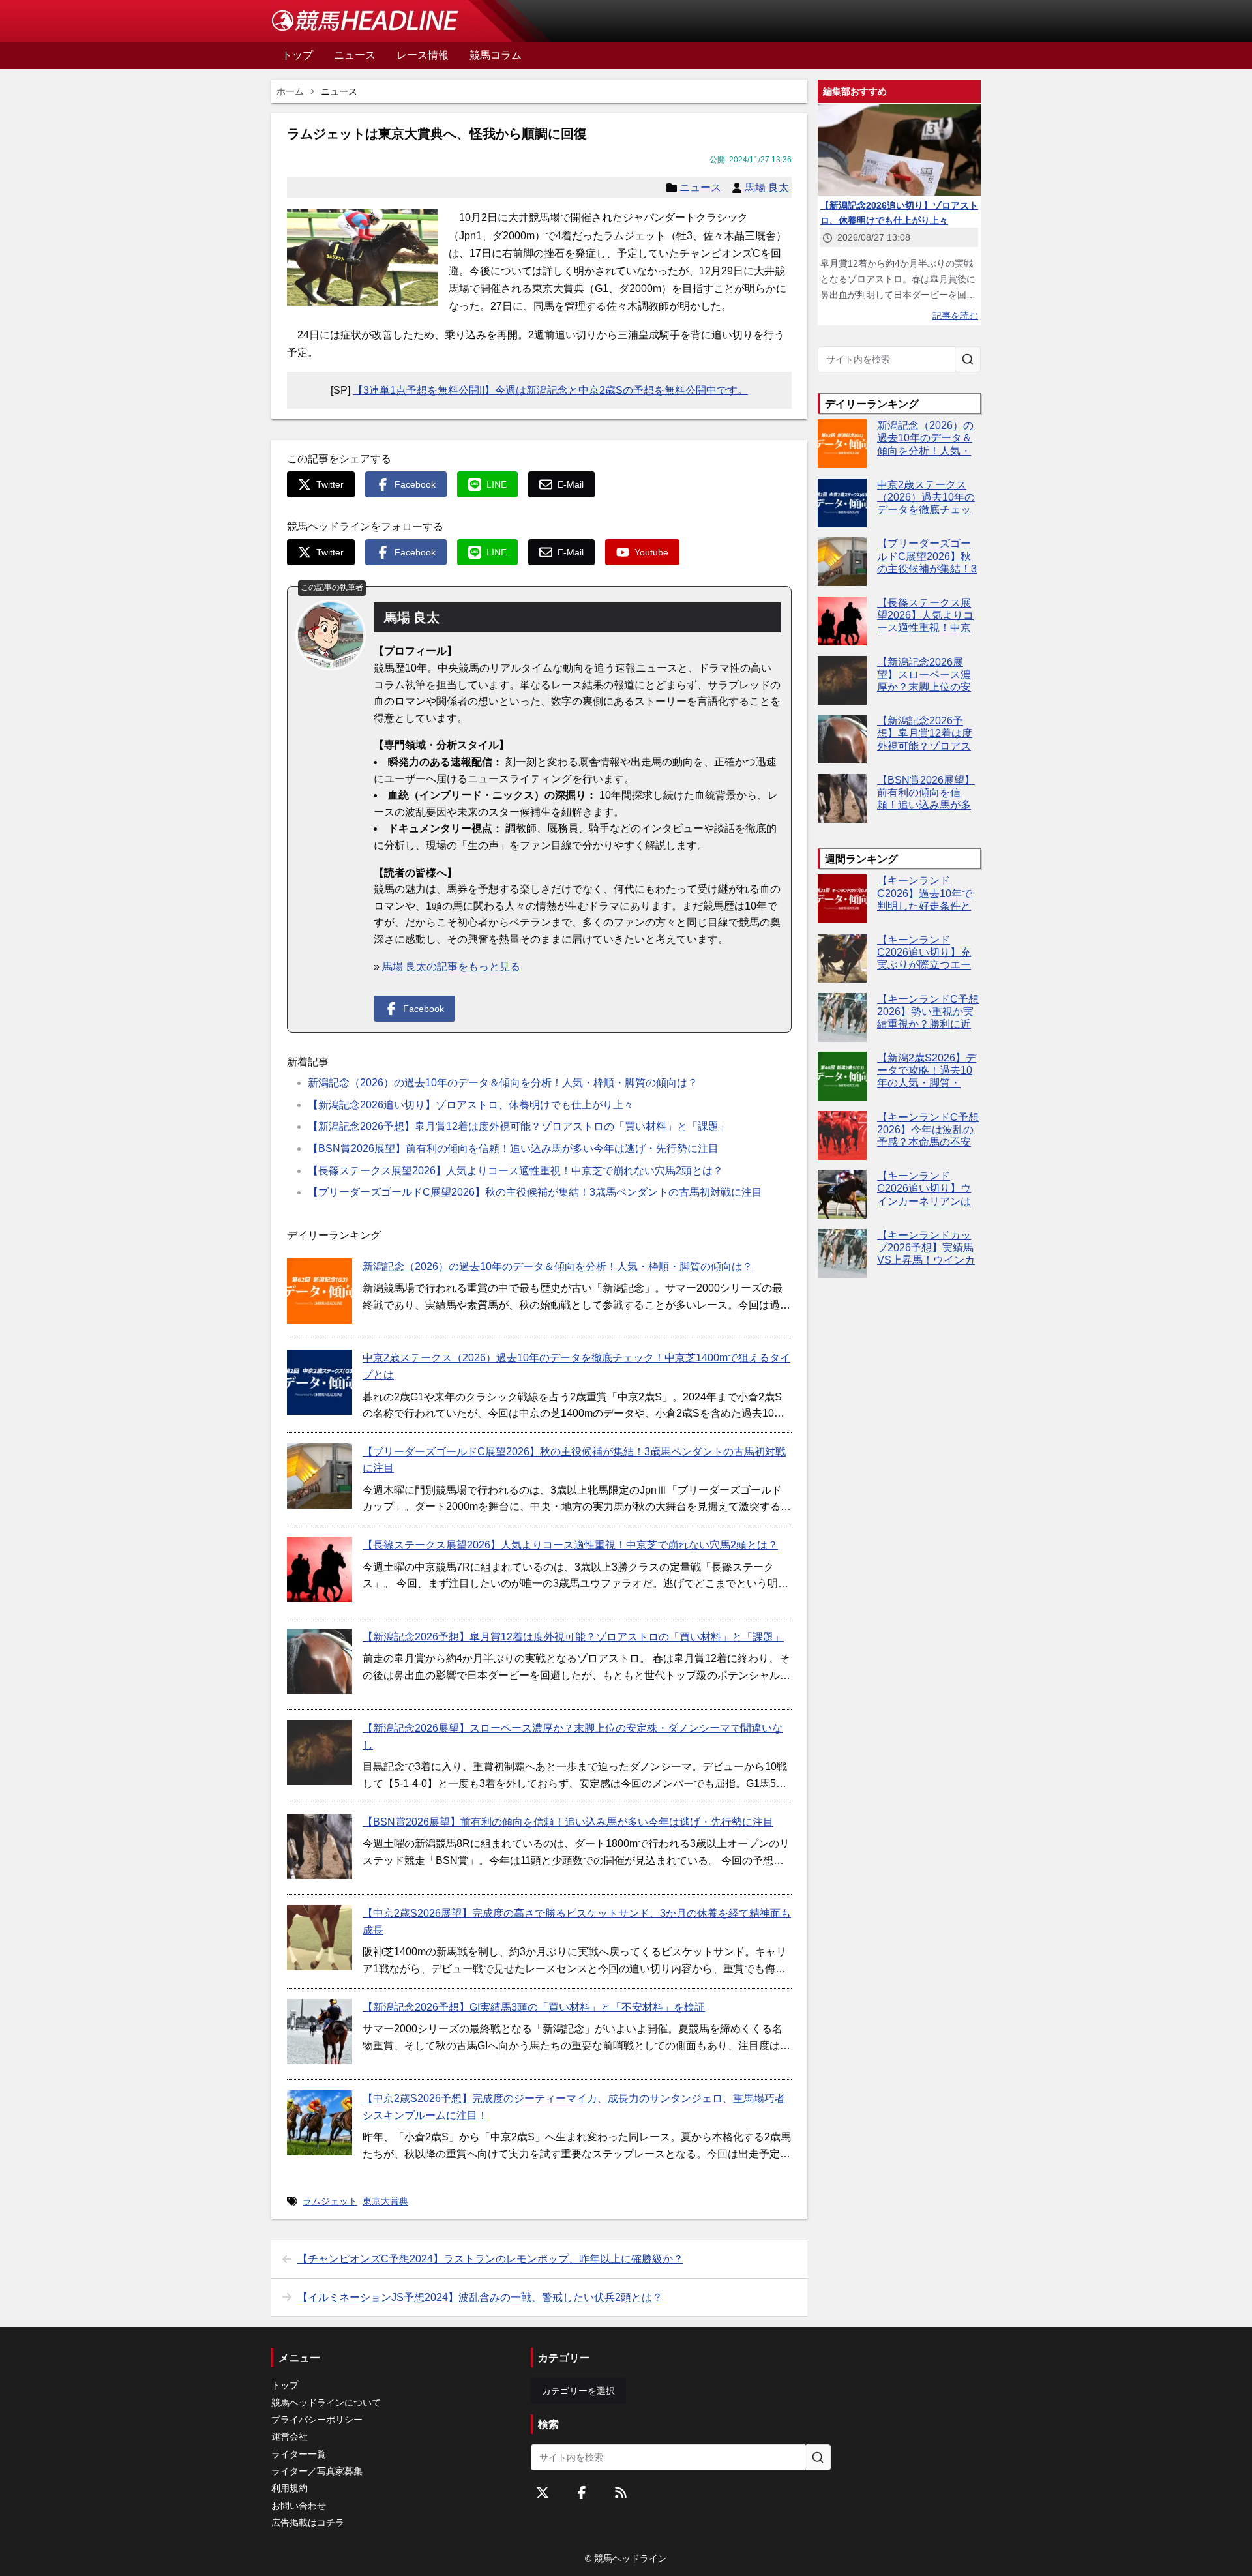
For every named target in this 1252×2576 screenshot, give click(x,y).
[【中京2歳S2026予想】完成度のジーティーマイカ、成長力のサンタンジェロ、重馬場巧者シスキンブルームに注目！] (320, 2123)
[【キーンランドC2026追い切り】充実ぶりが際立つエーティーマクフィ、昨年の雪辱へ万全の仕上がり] (842, 958)
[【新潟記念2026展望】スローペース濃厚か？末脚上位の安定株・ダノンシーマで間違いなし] (320, 1753)
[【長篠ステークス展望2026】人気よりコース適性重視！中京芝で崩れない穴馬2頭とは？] (320, 1569)
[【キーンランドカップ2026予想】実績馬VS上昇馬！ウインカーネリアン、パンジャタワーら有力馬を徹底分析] (842, 1253)
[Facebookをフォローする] (582, 2493)
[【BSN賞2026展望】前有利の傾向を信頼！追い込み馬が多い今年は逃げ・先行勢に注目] (320, 1846)
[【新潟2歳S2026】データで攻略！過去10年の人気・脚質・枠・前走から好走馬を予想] (842, 1076)
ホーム (290, 91)
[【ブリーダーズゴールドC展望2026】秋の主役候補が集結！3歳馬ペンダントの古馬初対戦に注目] (320, 1476)
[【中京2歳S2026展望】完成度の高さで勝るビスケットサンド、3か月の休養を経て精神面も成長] (320, 1938)
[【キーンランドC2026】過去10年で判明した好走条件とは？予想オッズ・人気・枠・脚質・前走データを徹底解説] (842, 899)
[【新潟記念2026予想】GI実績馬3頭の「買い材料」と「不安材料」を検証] (320, 2032)
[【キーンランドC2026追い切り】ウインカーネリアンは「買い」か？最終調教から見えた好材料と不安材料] (842, 1194)
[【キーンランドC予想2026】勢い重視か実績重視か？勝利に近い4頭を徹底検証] (842, 1017)
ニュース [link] (339, 91)
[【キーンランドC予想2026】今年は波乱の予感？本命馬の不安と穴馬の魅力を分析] (842, 1135)
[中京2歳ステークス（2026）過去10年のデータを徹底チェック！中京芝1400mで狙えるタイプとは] (320, 1382)
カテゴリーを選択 (578, 2391)
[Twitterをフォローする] (543, 2493)
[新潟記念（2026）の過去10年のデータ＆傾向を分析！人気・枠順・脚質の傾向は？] (320, 1291)
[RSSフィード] (621, 2493)
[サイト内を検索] (968, 359)
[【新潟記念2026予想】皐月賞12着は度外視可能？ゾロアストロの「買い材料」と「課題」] (320, 1661)
